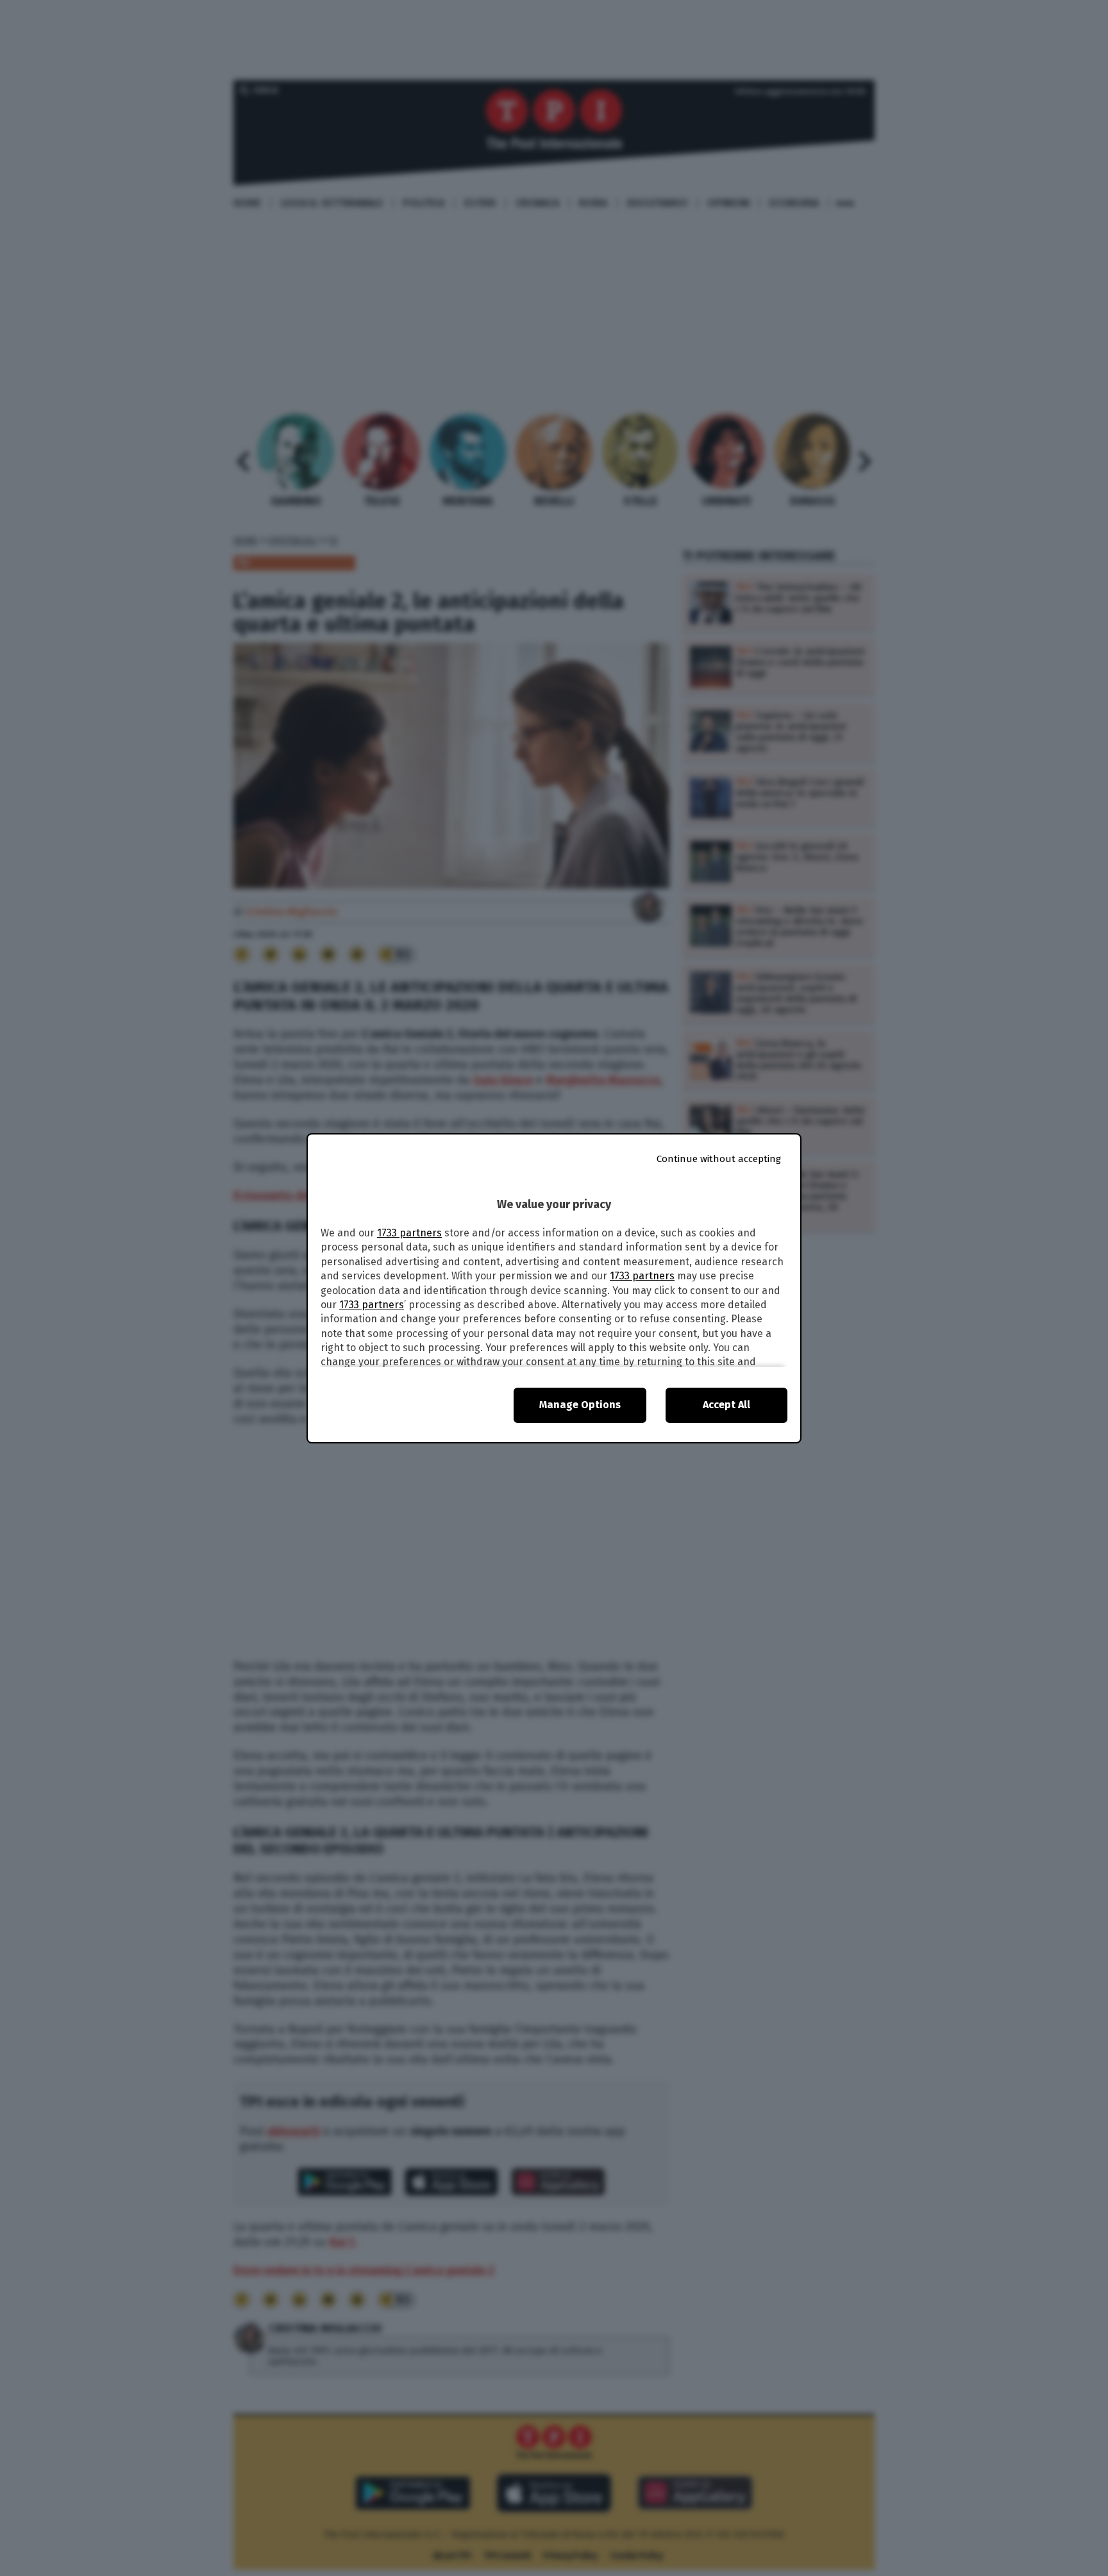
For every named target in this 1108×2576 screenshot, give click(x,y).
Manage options (580, 1405)
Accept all (726, 1405)
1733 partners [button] (409, 1233)
